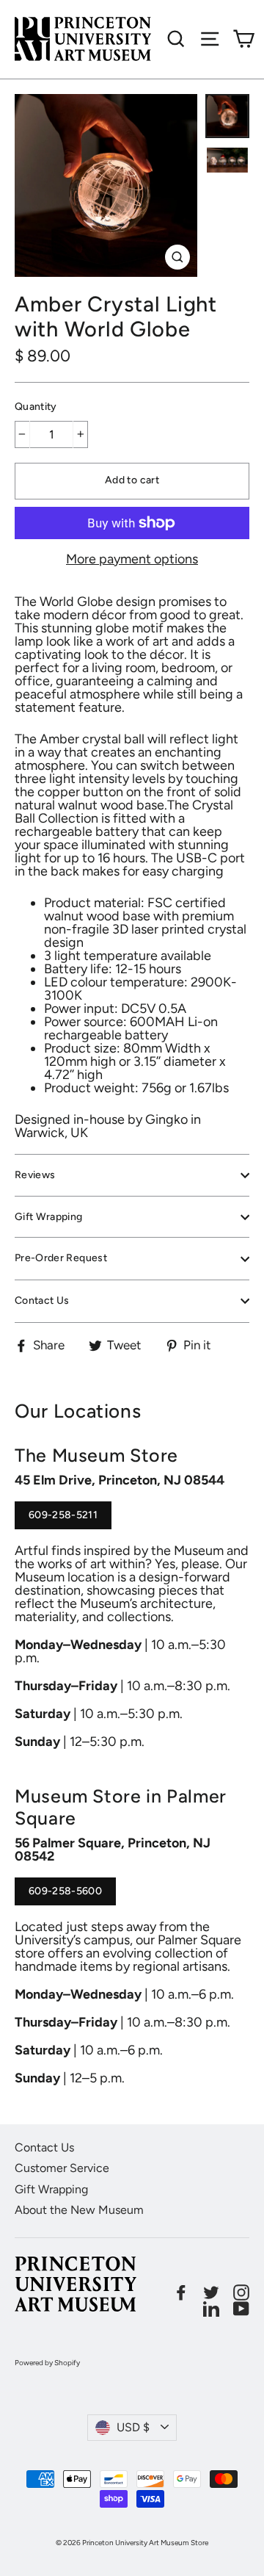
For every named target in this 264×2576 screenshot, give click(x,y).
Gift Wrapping (49, 1217)
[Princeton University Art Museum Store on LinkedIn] (211, 2309)
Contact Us (42, 1300)
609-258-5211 (63, 1519)
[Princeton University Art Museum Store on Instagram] (241, 2292)
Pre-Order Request (61, 1258)
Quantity (36, 407)
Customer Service (62, 2168)
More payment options (132, 559)
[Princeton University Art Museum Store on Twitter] (211, 2292)
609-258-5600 (65, 1895)
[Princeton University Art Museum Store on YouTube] (241, 2309)
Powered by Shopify (47, 2363)
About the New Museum (79, 2210)
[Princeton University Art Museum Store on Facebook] (181, 2292)
